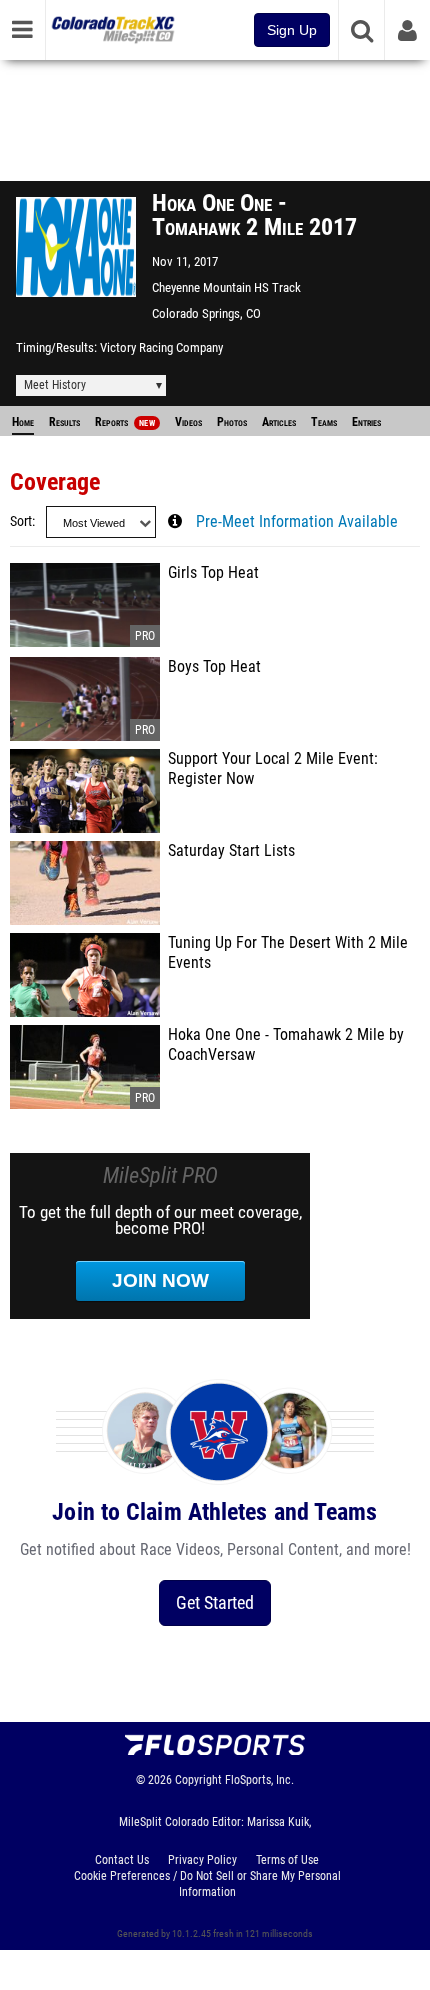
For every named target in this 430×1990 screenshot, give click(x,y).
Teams (324, 422)
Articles (279, 422)
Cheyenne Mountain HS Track (226, 287)
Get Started (215, 1602)
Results (64, 422)
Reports (125, 422)
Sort (21, 521)
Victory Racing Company (161, 347)
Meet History (55, 385)
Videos (188, 422)
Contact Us (122, 1860)
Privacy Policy (202, 1860)
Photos (232, 422)
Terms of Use (287, 1860)
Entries (366, 422)
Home (23, 422)
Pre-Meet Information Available (297, 522)
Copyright (198, 1780)
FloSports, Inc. (259, 1780)
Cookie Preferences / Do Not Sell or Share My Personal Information (207, 1884)
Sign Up (292, 30)
